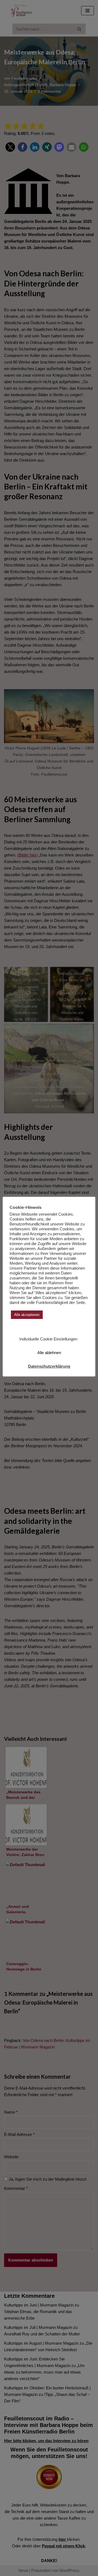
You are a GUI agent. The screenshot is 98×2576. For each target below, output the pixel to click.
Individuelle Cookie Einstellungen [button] (48, 1339)
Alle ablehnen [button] (49, 1353)
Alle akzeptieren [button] (27, 1315)
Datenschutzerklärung (49, 1366)
